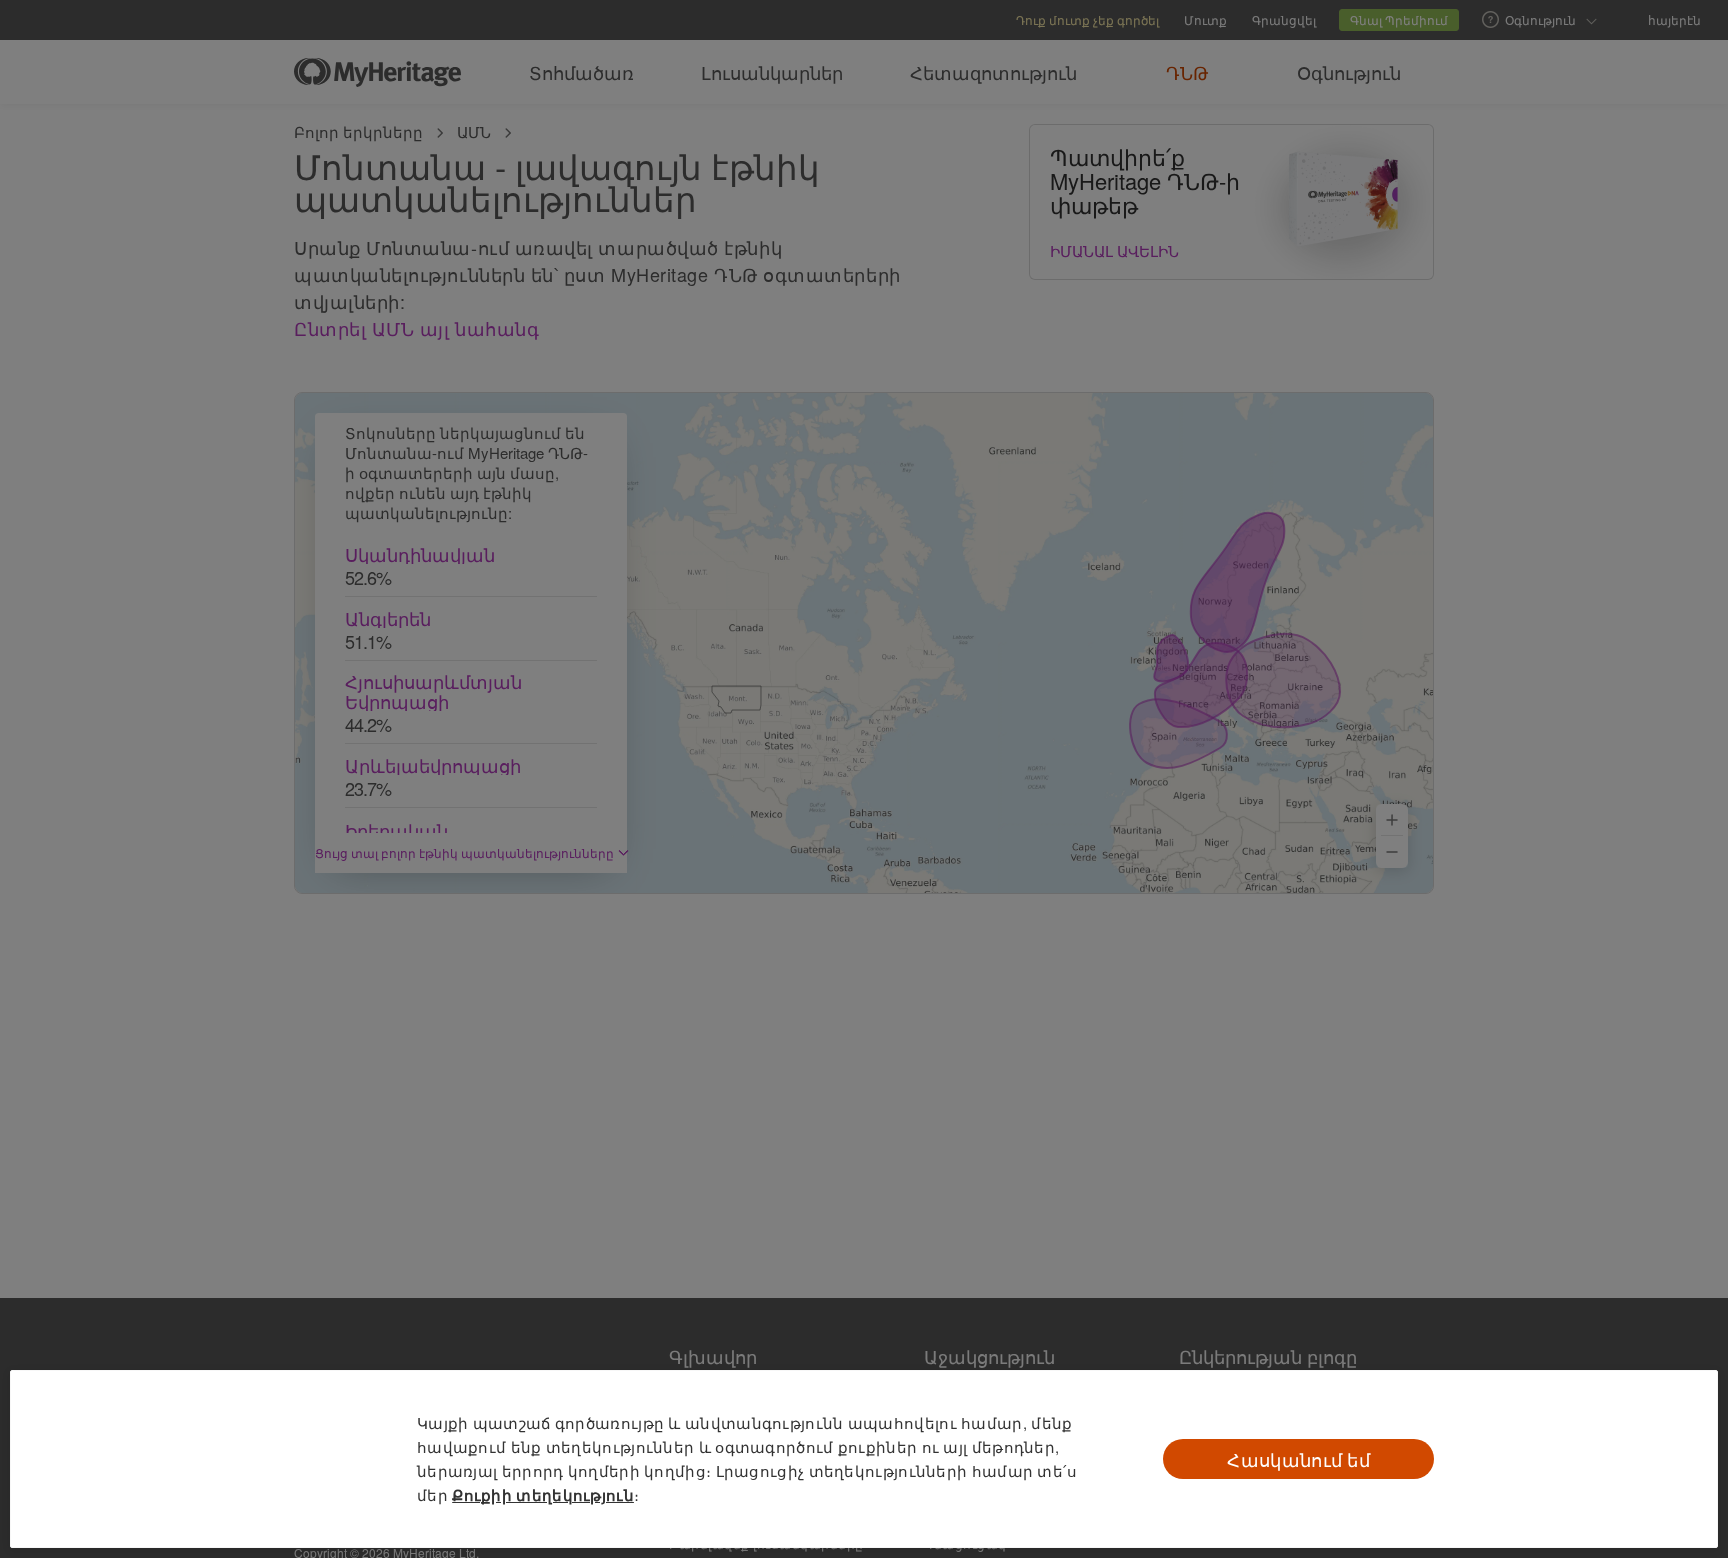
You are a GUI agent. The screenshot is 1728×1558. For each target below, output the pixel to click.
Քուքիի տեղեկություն (543, 1495)
